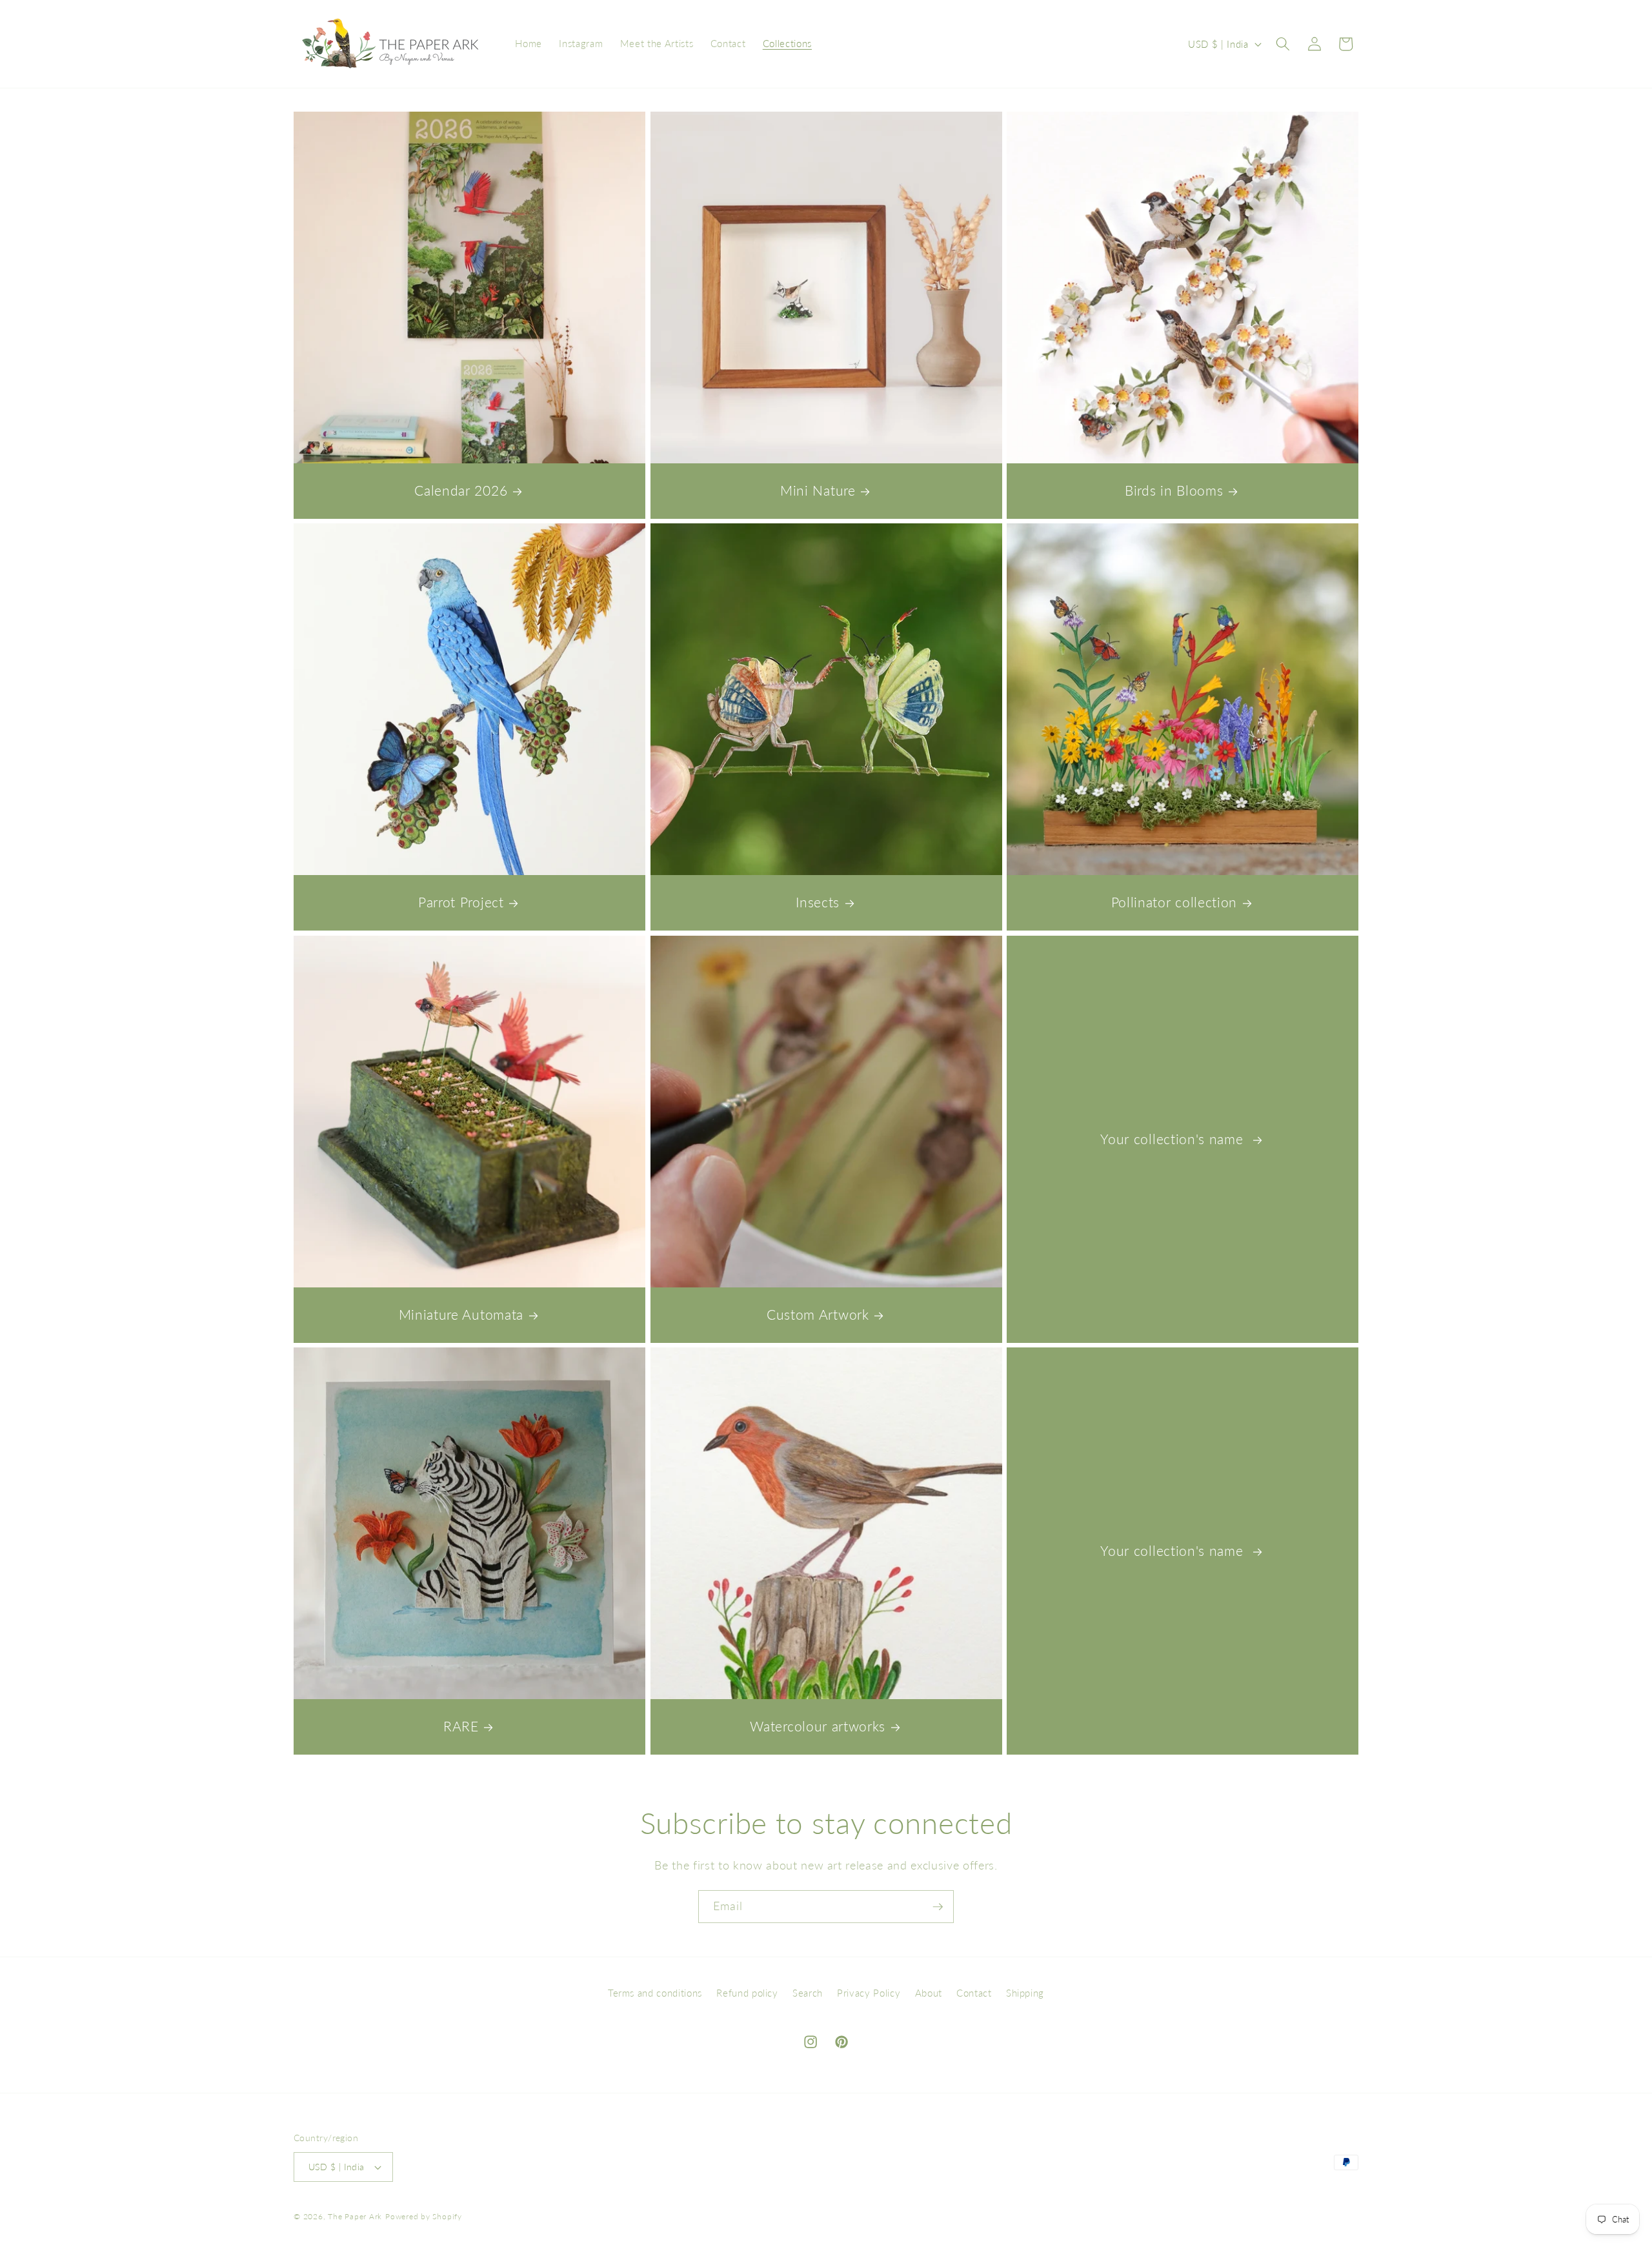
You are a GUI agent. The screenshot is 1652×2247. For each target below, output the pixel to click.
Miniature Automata (461, 1315)
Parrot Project (461, 902)
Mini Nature (818, 490)
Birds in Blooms (1174, 490)
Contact (974, 1993)
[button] (1283, 44)
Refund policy (747, 1993)
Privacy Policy (869, 1993)
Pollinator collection (1174, 902)
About (929, 1993)
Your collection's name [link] (1174, 1139)
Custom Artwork (818, 1315)
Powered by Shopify (424, 2216)
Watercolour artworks (818, 1727)
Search (808, 1993)
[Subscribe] (938, 1907)
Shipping (1025, 1993)
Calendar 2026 (461, 490)
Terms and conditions (655, 1993)
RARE (461, 1727)
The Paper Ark (355, 2216)
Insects (818, 902)
